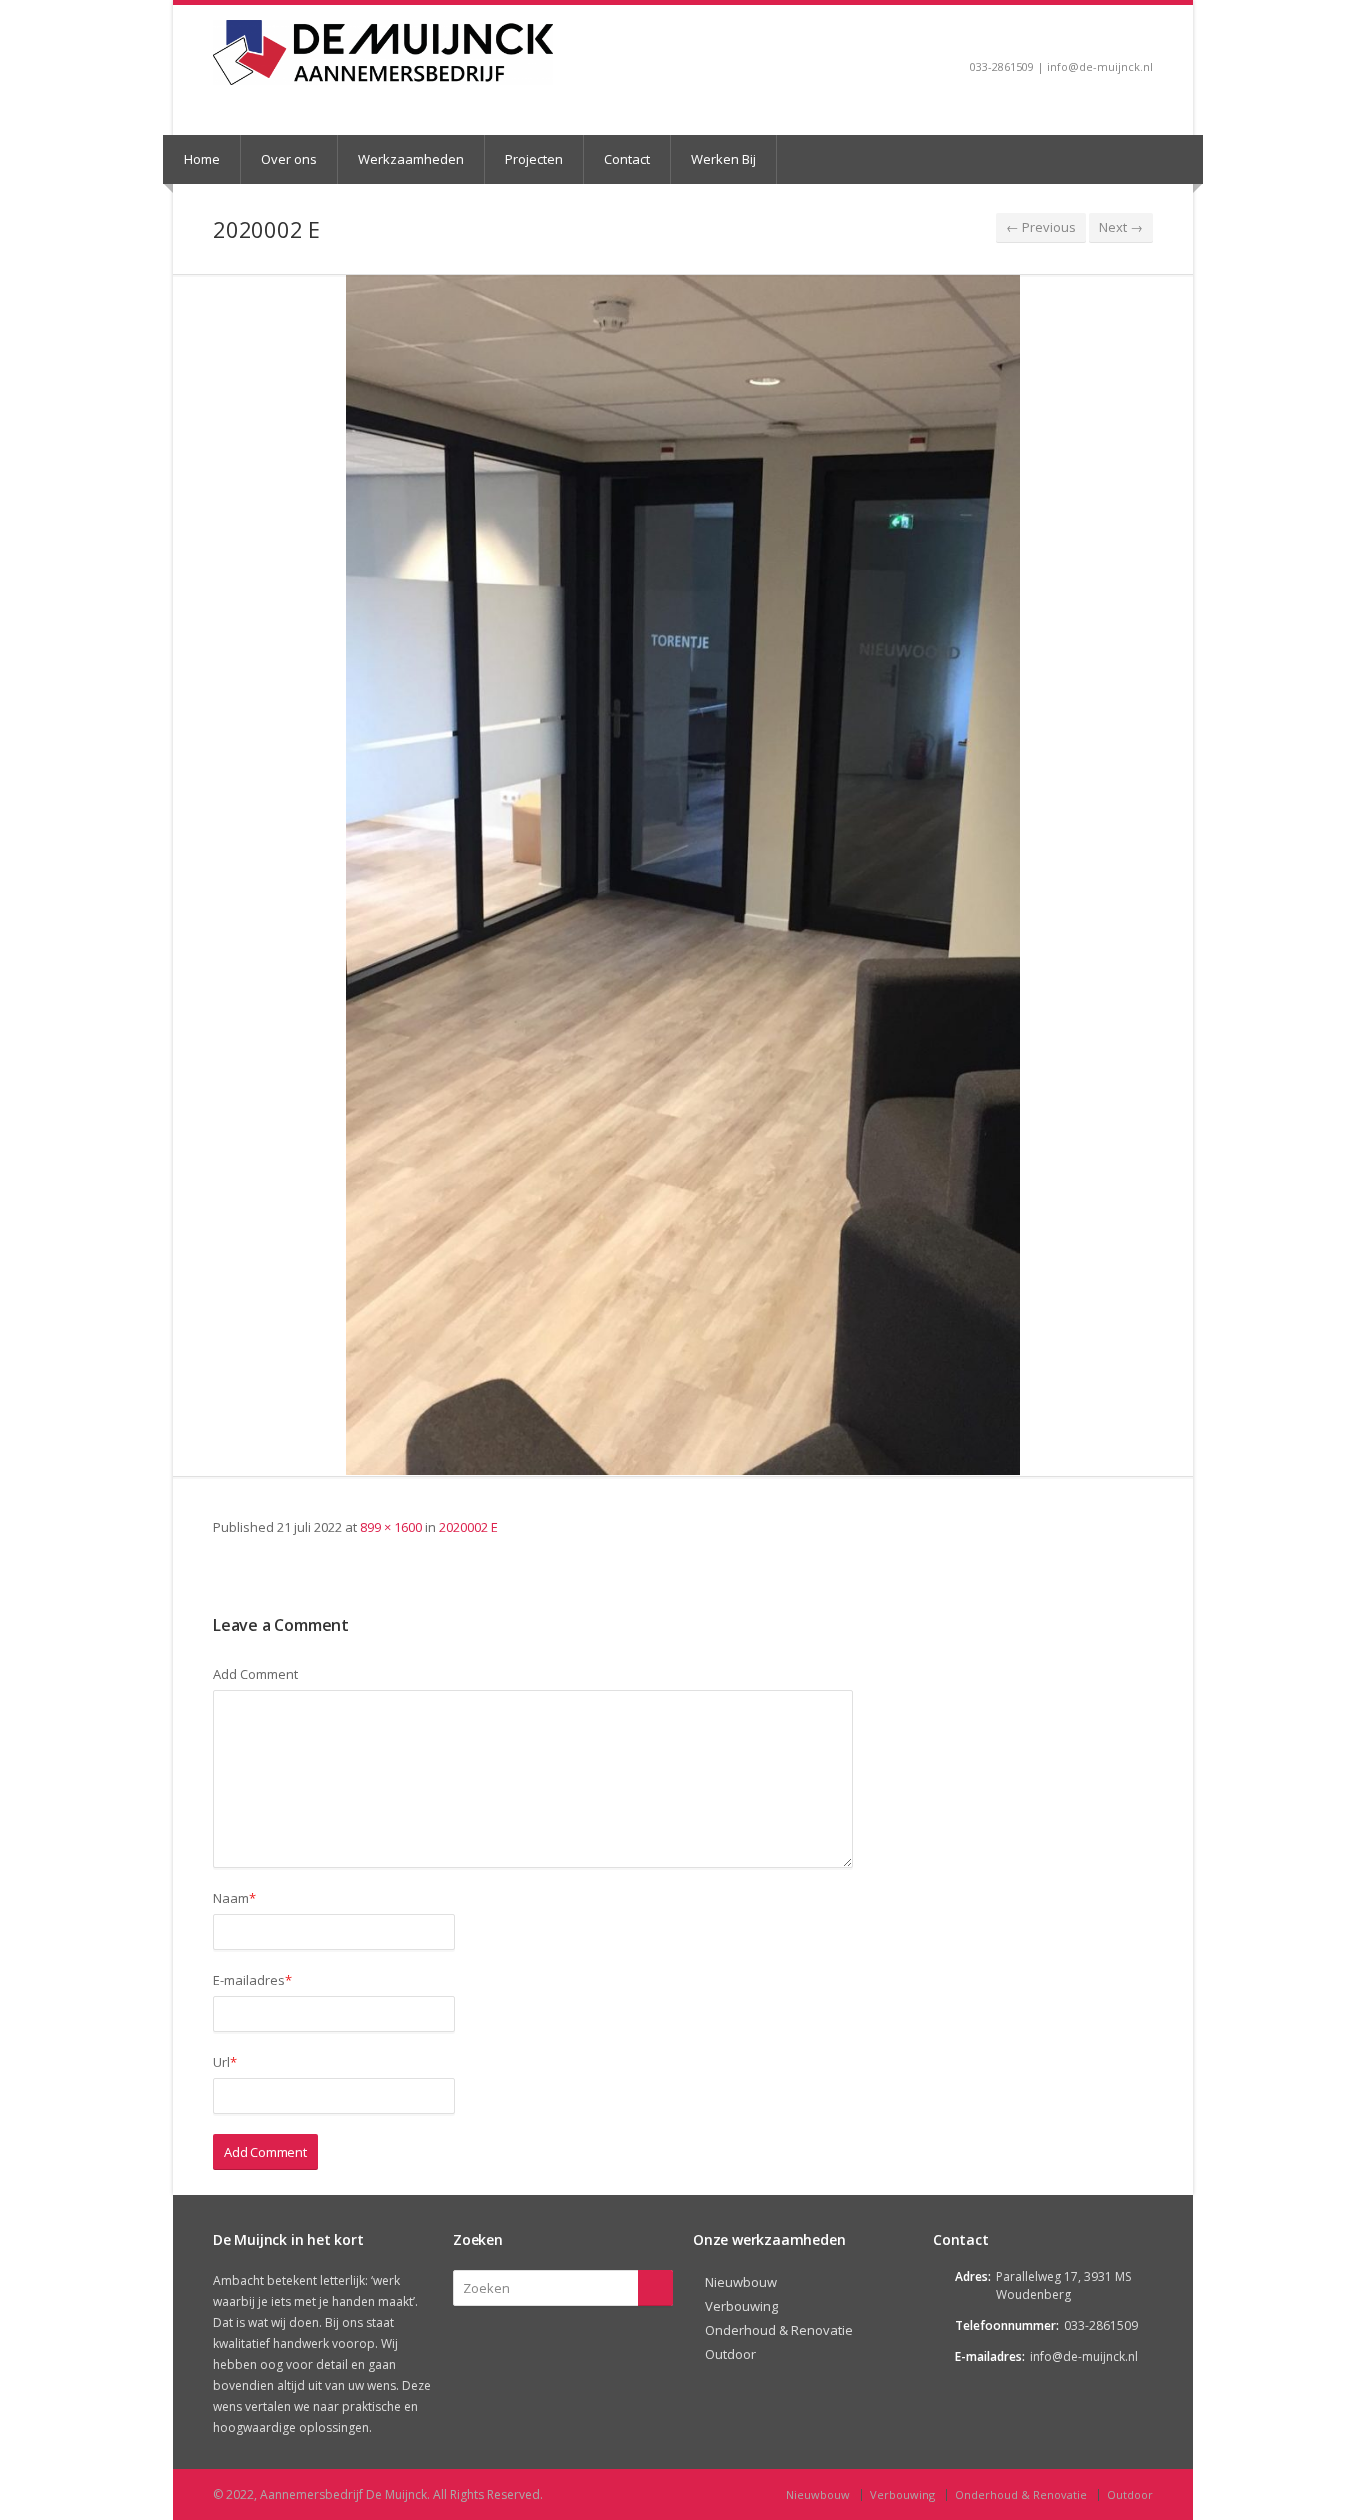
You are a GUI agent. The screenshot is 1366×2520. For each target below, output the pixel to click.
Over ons (289, 159)
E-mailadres (252, 1980)
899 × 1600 (391, 1527)
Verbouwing (741, 2306)
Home (202, 159)
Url (225, 2062)
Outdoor (730, 2354)
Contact (627, 159)
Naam (234, 1898)
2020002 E (468, 1527)
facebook (1143, 36)
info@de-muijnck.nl (1084, 2356)
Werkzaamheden (411, 159)
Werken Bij (723, 159)
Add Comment (255, 1674)
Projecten (534, 159)
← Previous (1041, 227)
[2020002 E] (683, 875)
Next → (1121, 227)
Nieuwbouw (741, 2282)
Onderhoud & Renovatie (779, 2330)
